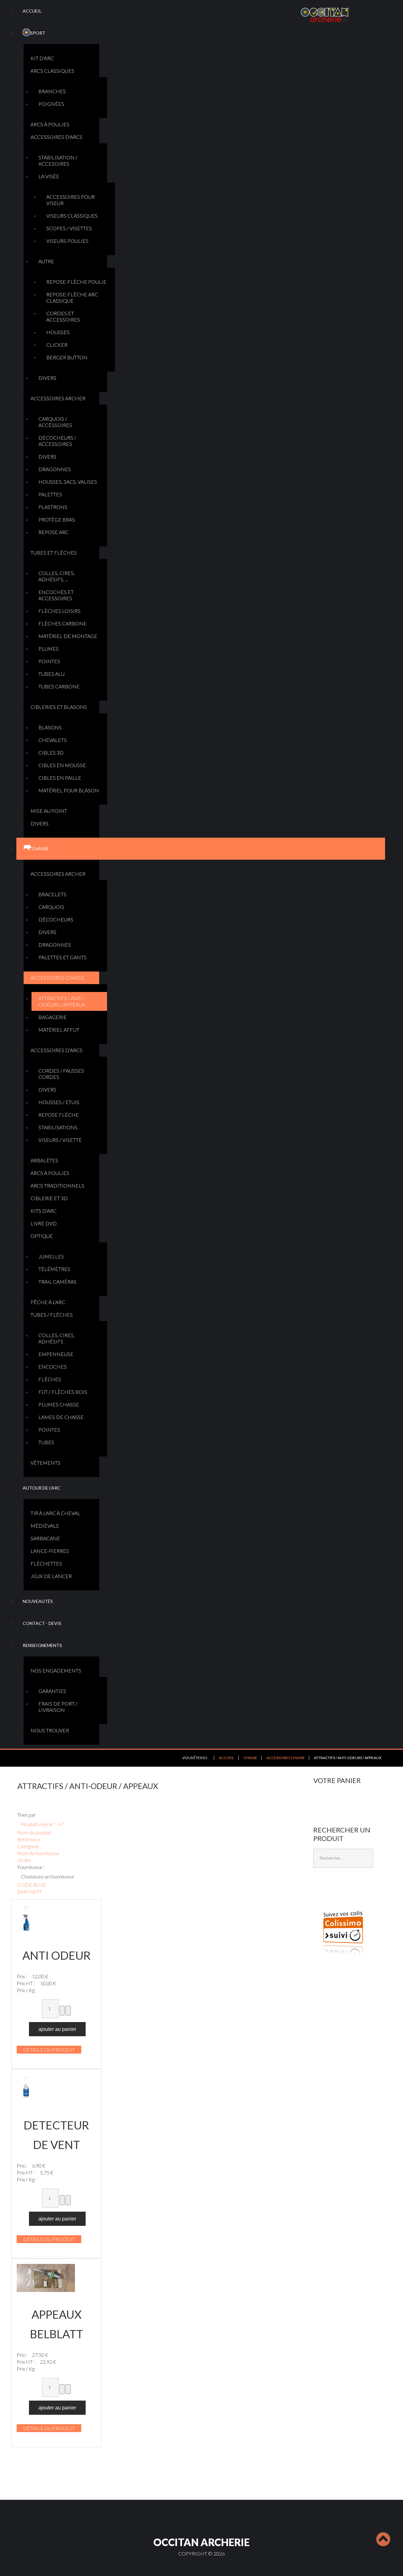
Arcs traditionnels (57, 1185)
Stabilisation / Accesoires (58, 160)
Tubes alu (51, 674)
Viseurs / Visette (60, 1140)
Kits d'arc (44, 1211)
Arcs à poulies (50, 124)
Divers (47, 378)
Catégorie (28, 1846)
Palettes (50, 494)
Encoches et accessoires (56, 595)
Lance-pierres (50, 1551)
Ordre (24, 1860)
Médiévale (45, 1526)
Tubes (46, 1442)
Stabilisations (58, 1127)
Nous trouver (50, 1730)
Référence (29, 1839)
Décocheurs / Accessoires (57, 441)
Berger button (67, 357)
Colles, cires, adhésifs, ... (57, 576)
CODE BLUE (32, 1885)
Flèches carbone (62, 623)
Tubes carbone (59, 686)
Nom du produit (34, 1832)
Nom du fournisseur (38, 1853)
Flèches (50, 1379)
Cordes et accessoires (63, 316)
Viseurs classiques (72, 216)
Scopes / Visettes (69, 228)
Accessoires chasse (58, 978)
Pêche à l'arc (48, 1302)
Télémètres (54, 1269)
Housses (58, 332)
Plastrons (53, 507)
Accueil (32, 11)
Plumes (48, 649)
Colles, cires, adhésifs (57, 1338)
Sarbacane (45, 1538)
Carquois (51, 907)
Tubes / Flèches (52, 1315)
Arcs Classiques (52, 71)
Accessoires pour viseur (71, 200)
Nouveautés (38, 1601)
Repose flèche (59, 1115)
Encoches (53, 1367)
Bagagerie (53, 1017)
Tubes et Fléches (54, 553)
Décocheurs (56, 919)
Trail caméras (57, 1282)
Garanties (52, 1691)
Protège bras (57, 519)
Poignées (51, 104)
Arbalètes (44, 1160)
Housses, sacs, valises (68, 482)
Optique (42, 1236)
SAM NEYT (30, 1892)
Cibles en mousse (62, 765)
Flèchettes (46, 1563)
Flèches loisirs (60, 611)
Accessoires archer (58, 398)
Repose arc (54, 532)
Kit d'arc (42, 58)
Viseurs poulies (67, 241)
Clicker (57, 345)
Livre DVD (44, 1223)
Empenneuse (56, 1354)
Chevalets (53, 740)
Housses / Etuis (59, 1102)
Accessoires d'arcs (57, 137)
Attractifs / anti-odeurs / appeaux (62, 1001)
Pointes (49, 661)
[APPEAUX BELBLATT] (46, 2277)
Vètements (45, 1463)
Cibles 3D (51, 752)
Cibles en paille (60, 778)
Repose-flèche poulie (76, 282)
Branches (52, 91)
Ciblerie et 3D (49, 1198)
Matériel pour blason (69, 790)
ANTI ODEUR (57, 1955)
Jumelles (51, 1256)
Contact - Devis (42, 1623)
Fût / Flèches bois (63, 1392)
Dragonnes (55, 469)
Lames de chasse (61, 1417)
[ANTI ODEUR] (26, 1918)
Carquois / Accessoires (55, 422)
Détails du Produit (49, 2050)
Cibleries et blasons (59, 707)
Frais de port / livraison (58, 1707)
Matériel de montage (68, 636)
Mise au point (49, 811)
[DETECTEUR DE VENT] (26, 2088)
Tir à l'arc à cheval (55, 1513)
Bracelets (52, 894)
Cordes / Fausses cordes (61, 1074)
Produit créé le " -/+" (43, 1824)
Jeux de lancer (51, 1576)
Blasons (50, 727)
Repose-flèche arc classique (72, 297)
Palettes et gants (62, 957)
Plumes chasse (59, 1404)
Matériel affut (59, 1030)
